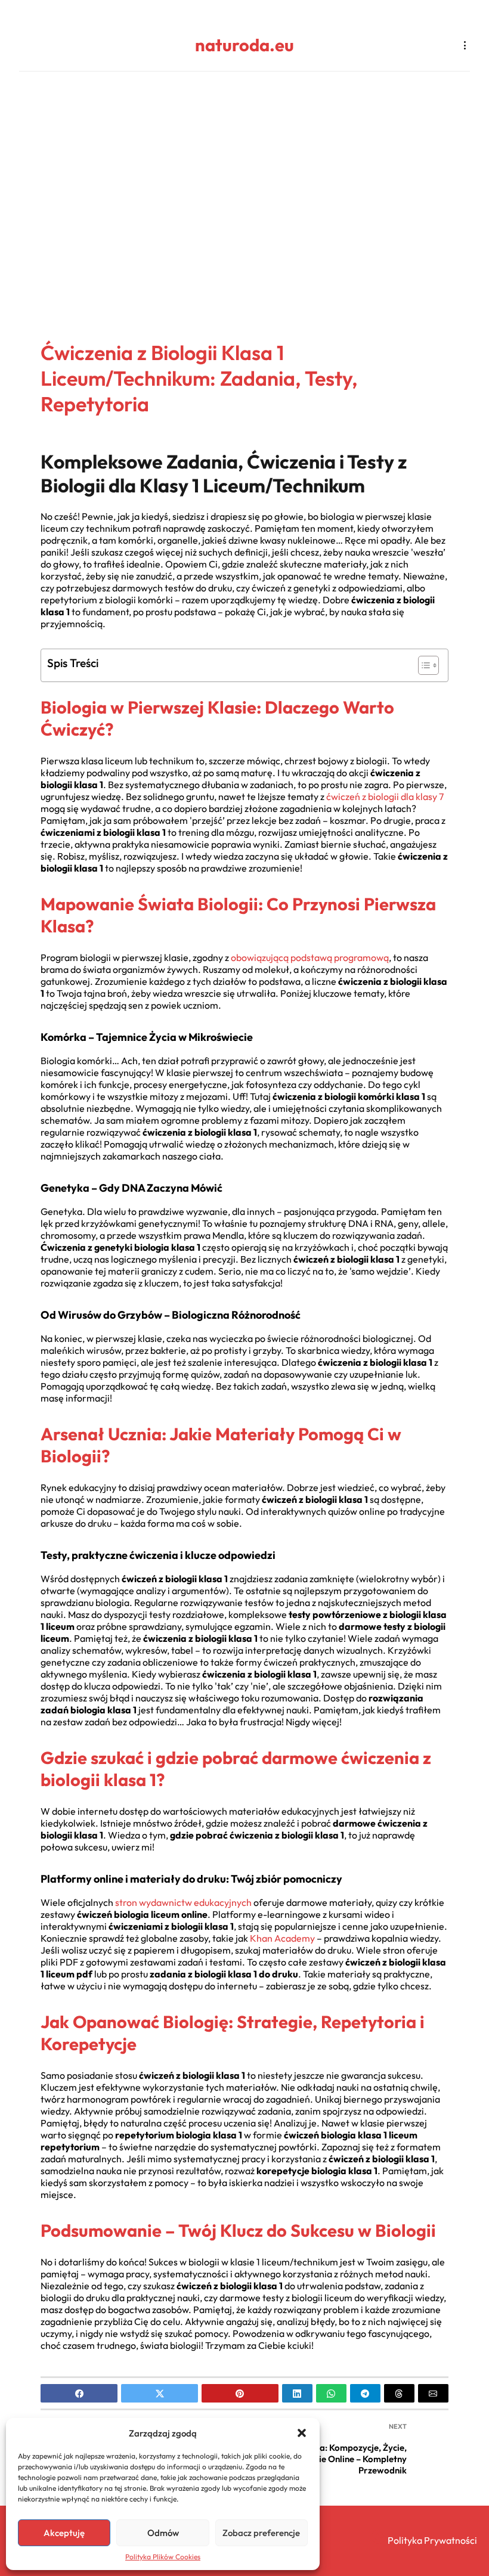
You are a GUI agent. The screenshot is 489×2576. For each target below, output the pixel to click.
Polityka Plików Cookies (163, 2557)
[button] (302, 2433)
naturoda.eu (244, 45)
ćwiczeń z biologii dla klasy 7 (385, 796)
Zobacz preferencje (261, 2533)
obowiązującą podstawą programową (310, 957)
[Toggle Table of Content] (423, 665)
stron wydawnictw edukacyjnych (183, 1902)
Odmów (163, 2533)
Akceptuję (64, 2533)
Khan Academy (282, 1938)
